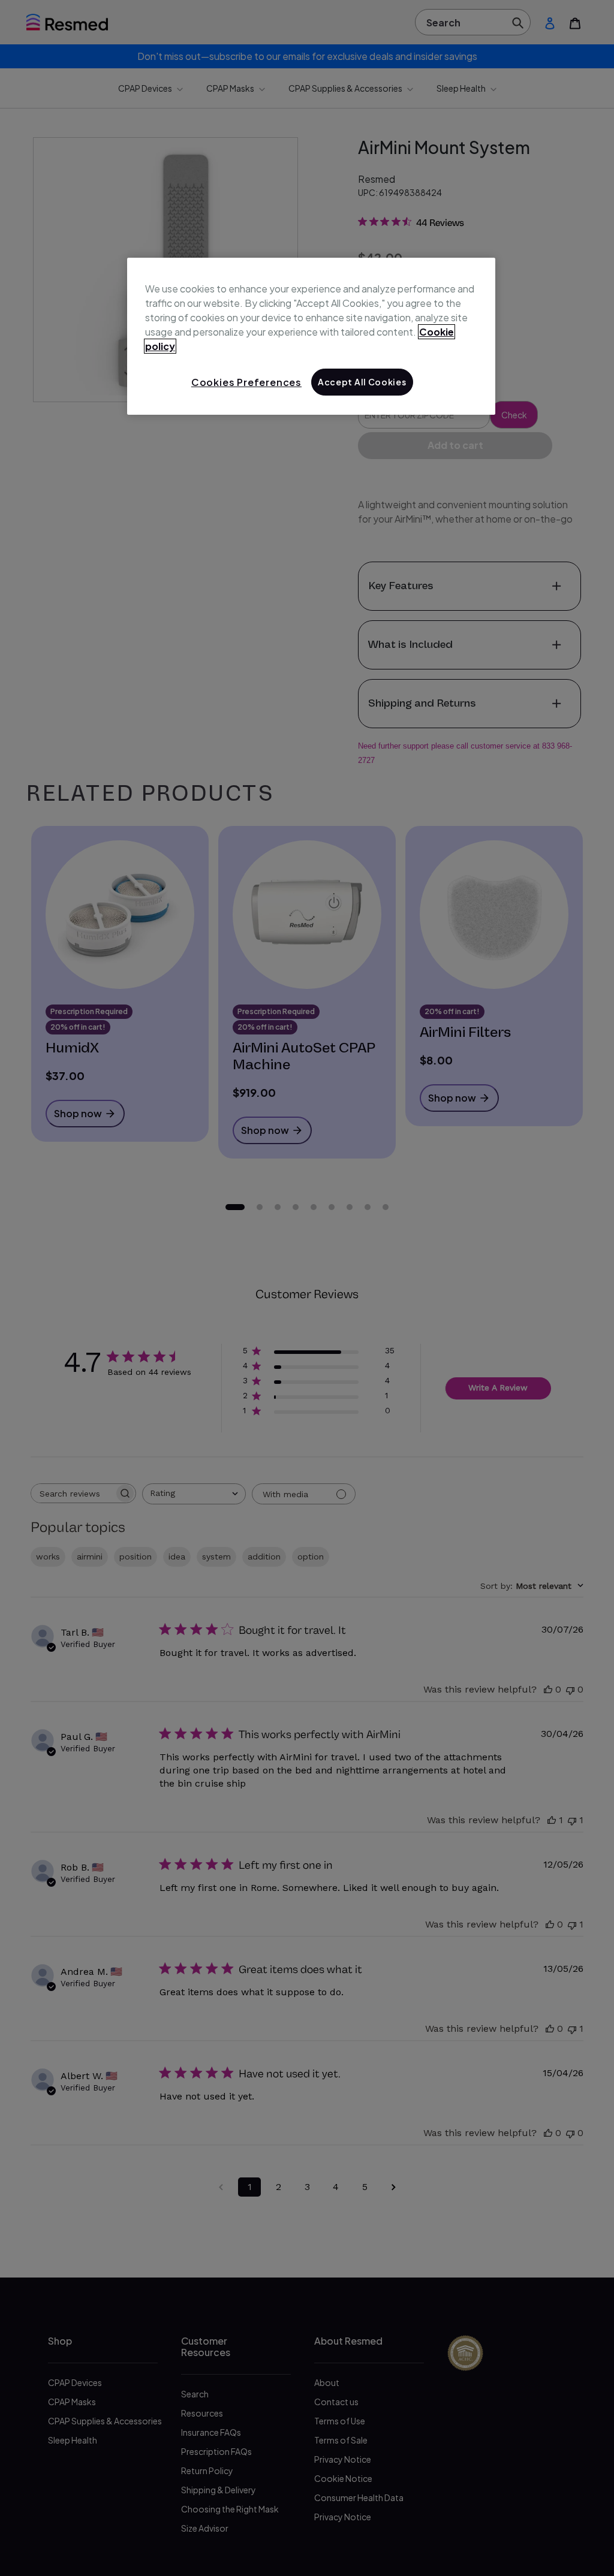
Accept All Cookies (362, 382)
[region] (311, 336)
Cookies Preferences (246, 382)
